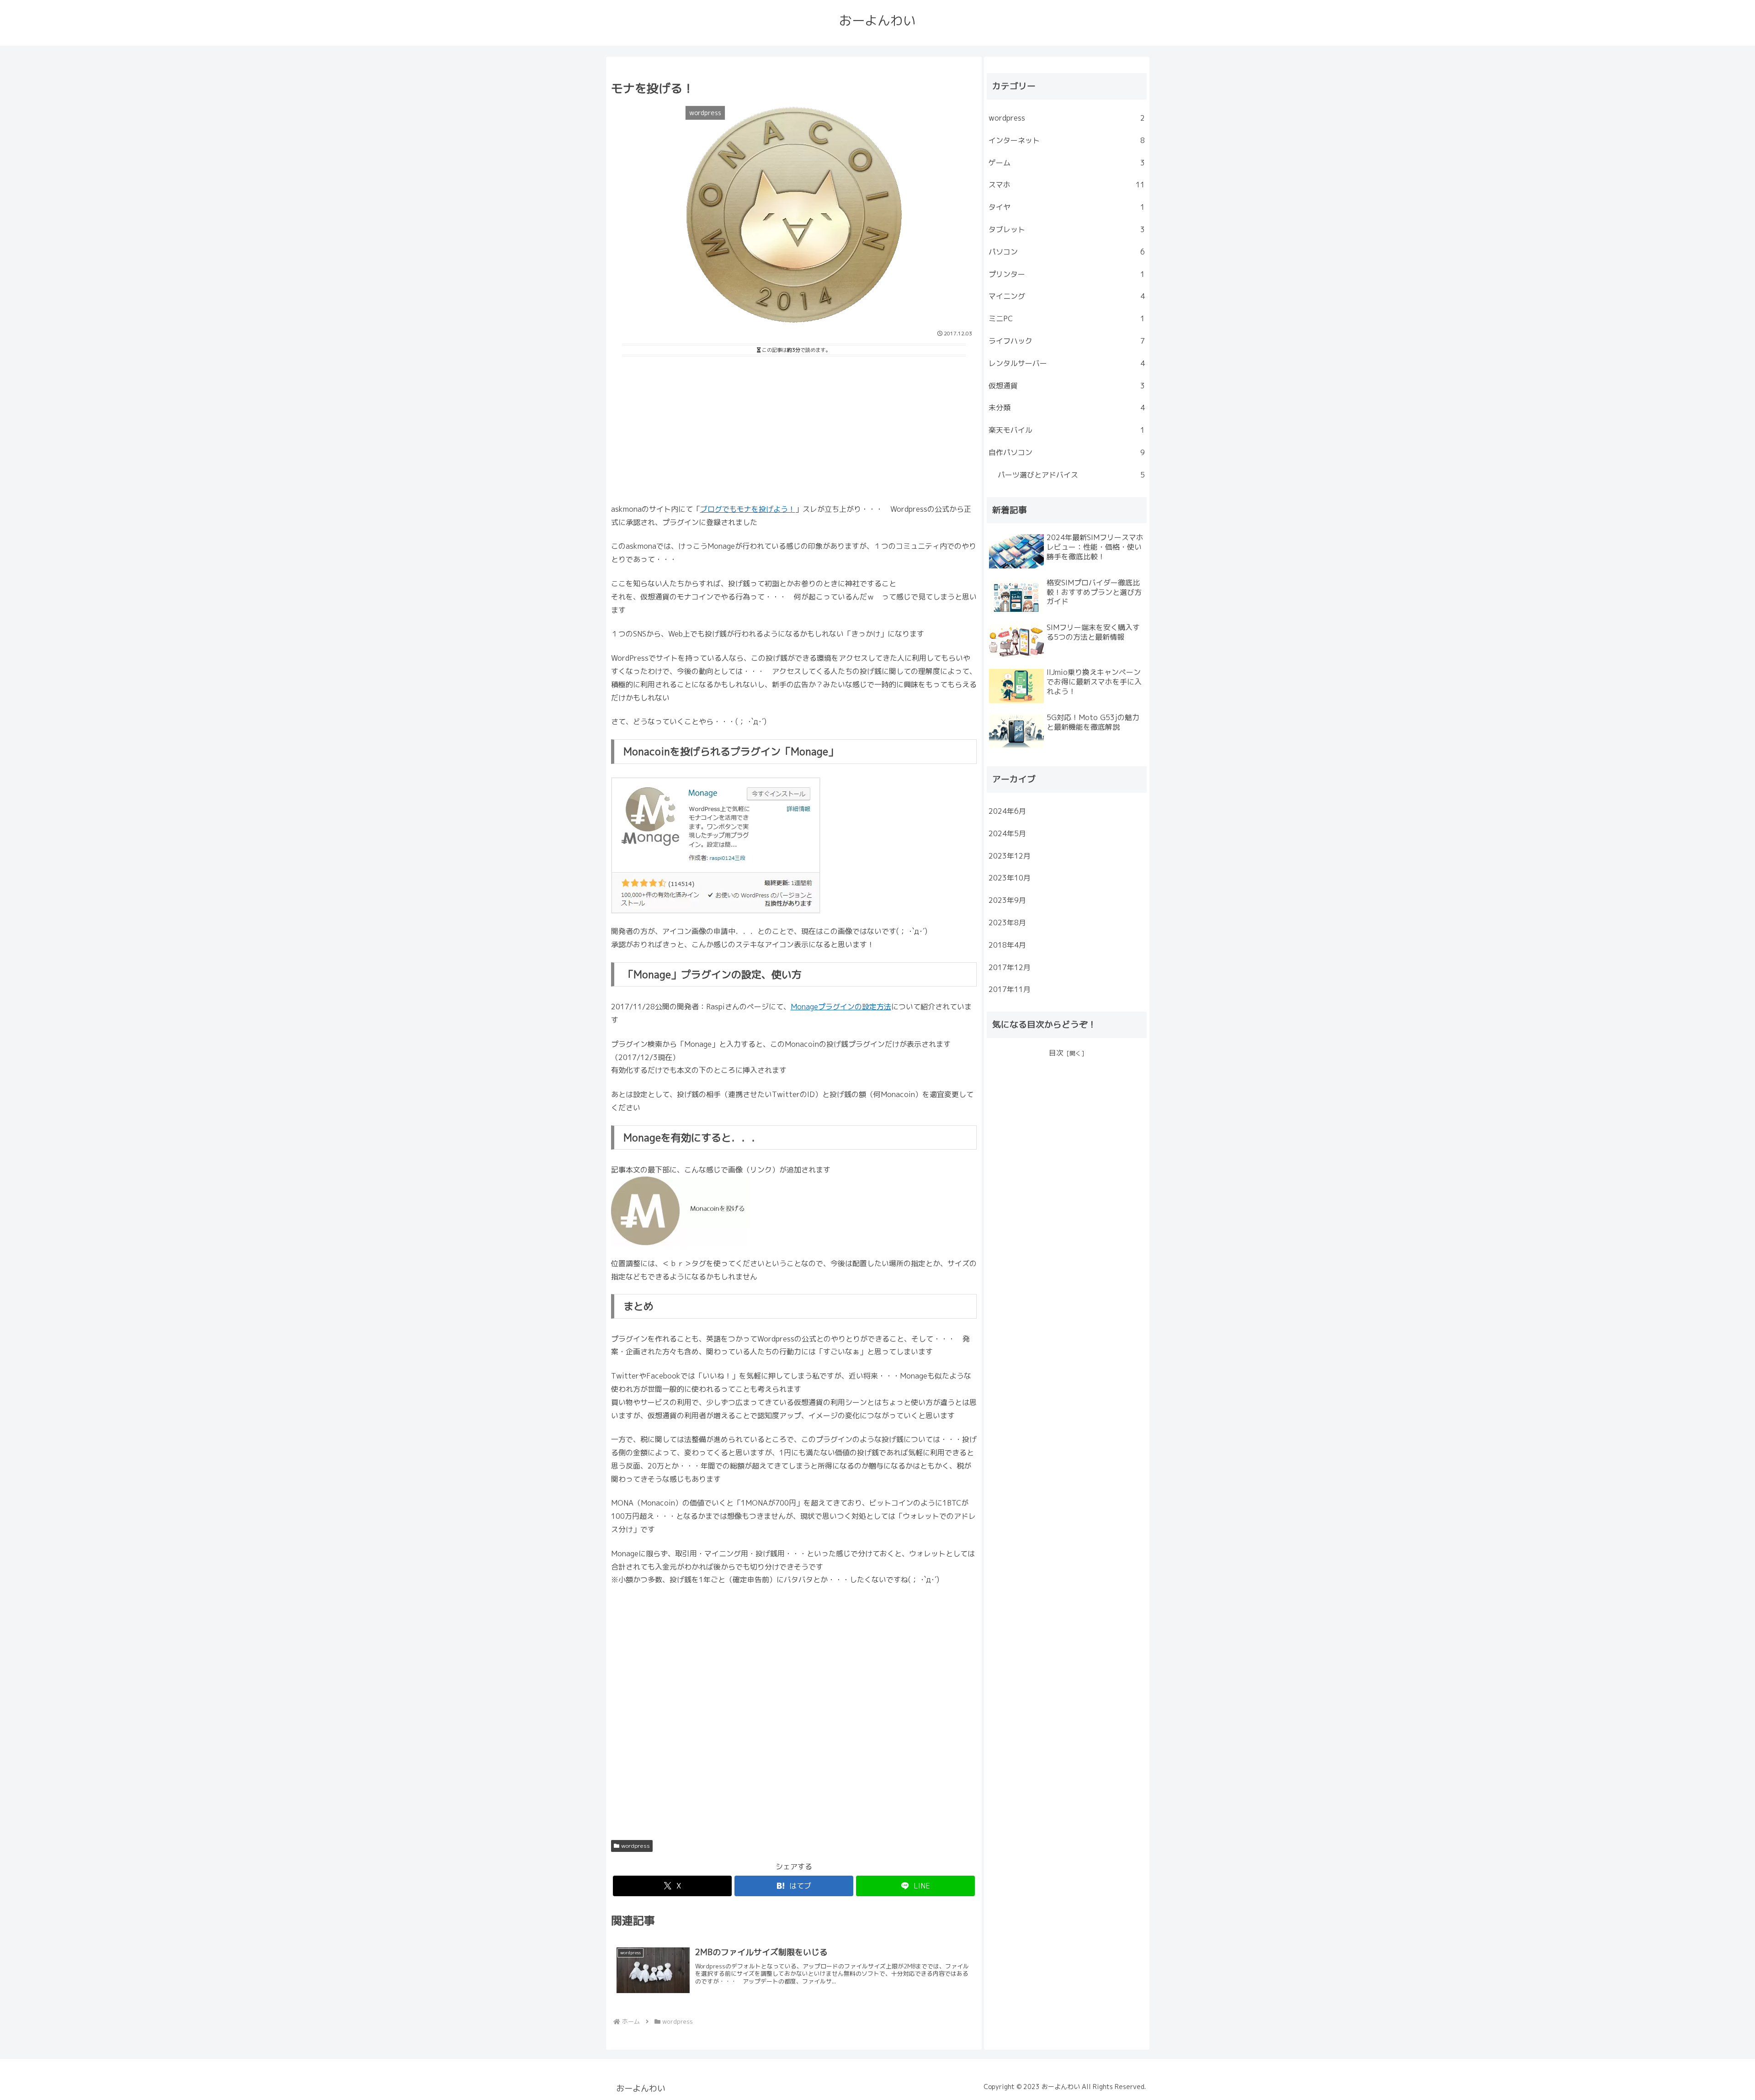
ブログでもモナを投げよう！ (748, 509)
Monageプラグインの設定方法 (841, 1007)
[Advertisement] (794, 428)
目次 (1056, 1053)
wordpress (636, 1846)
